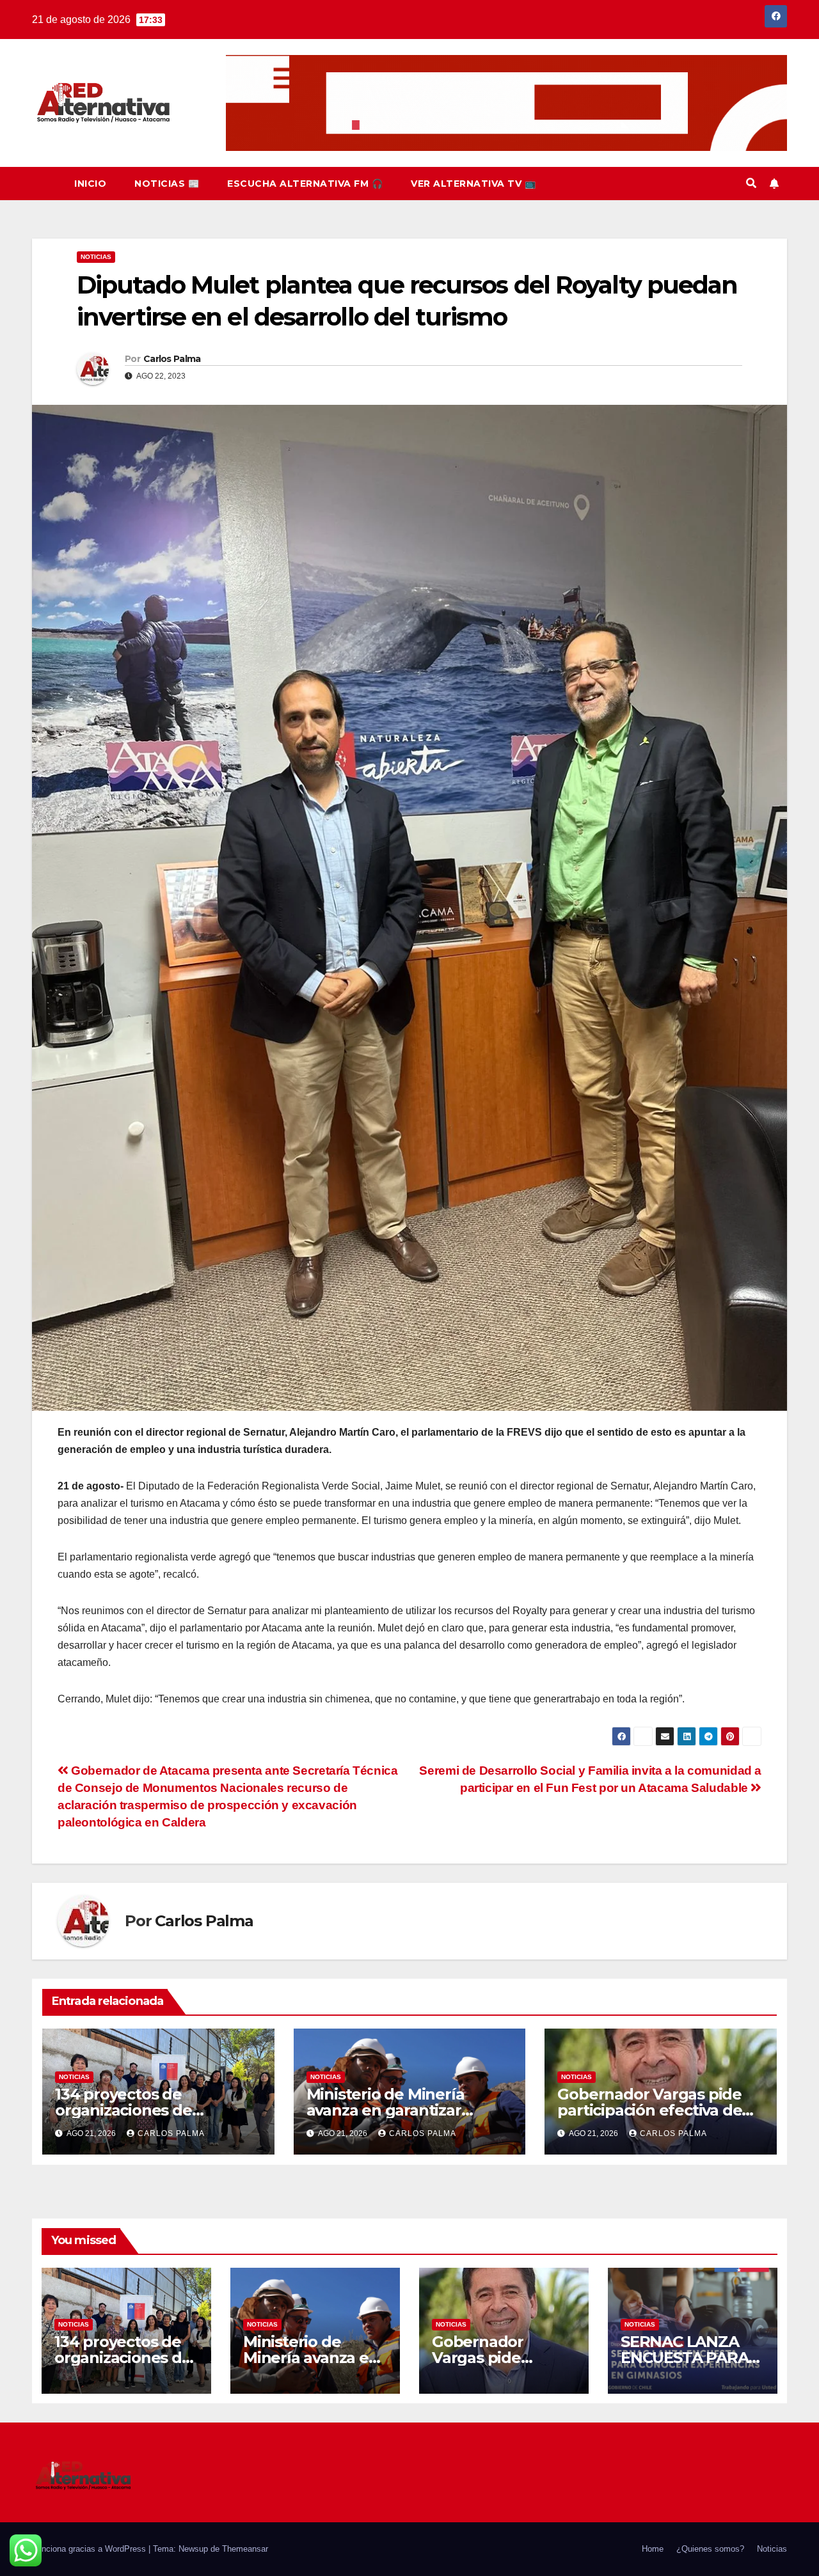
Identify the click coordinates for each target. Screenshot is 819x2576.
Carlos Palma (172, 359)
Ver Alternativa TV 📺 (473, 184)
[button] (751, 183)
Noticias (96, 257)
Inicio (90, 184)
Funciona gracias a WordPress (90, 2549)
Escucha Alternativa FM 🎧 (305, 184)
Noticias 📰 (167, 184)
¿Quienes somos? (710, 2549)
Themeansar (245, 2549)
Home (653, 2549)
